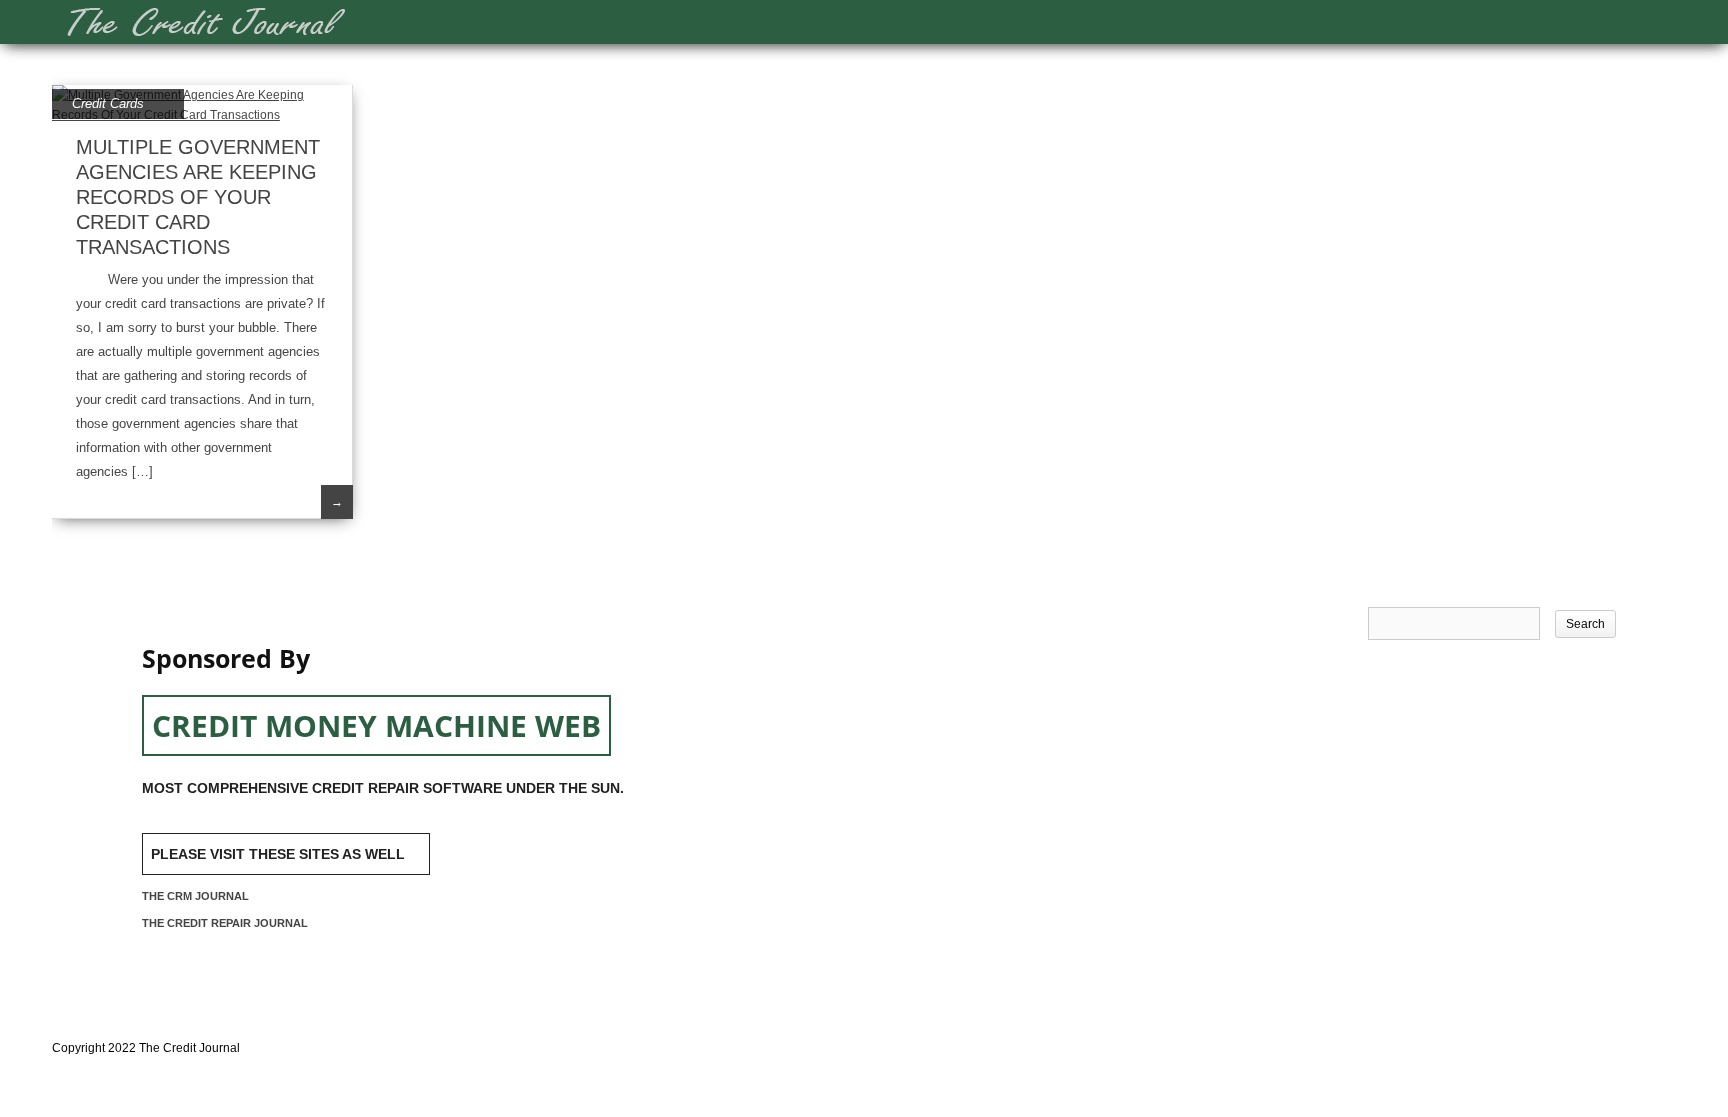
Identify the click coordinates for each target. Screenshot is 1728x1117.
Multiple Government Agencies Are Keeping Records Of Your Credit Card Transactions (198, 197)
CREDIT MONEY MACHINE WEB (376, 725)
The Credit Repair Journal (225, 923)
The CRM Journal (195, 896)
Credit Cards (108, 103)
